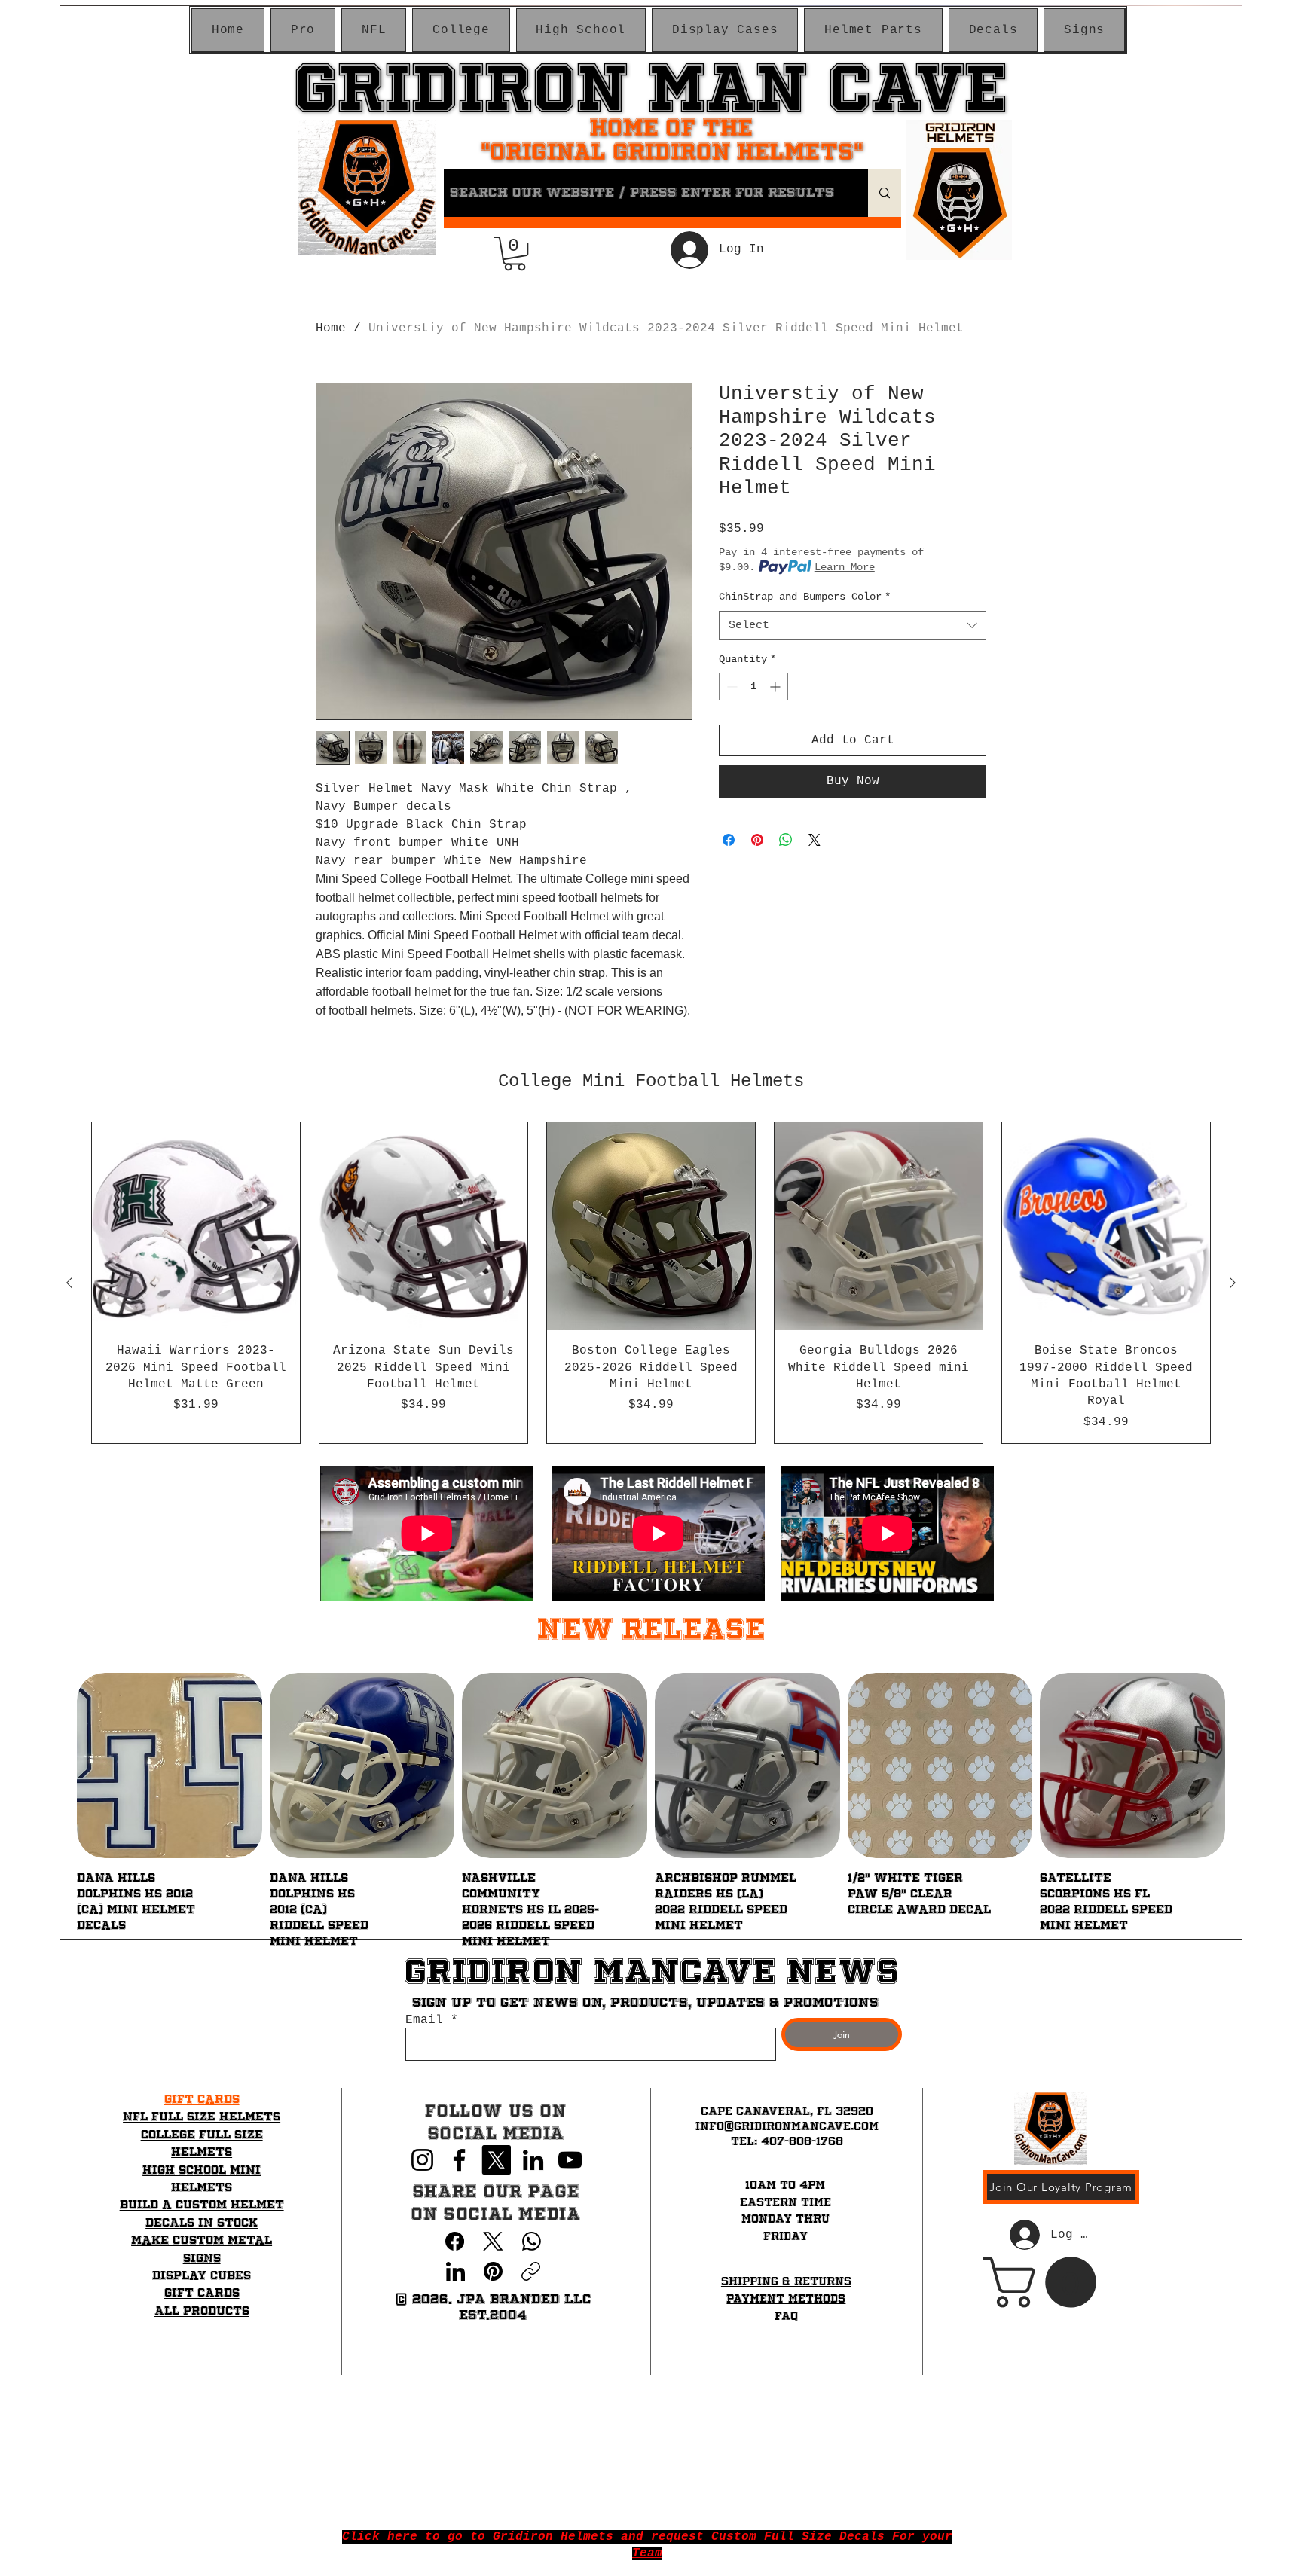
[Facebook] (459, 2160)
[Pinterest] (493, 2271)
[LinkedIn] (533, 2160)
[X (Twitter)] (493, 2241)
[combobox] (853, 626)
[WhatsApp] (532, 2241)
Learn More (845, 567)
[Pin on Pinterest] (757, 840)
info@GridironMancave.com (787, 2126)
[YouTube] (570, 2160)
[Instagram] (422, 2160)
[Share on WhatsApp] (786, 840)
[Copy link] (531, 2271)
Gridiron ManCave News (651, 1971)
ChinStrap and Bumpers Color (805, 597)
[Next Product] (1233, 1283)
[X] (496, 2160)
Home (331, 328)
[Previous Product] (69, 1283)
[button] (303, 30)
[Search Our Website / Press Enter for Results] (885, 193)
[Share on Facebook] (729, 840)
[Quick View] (170, 1766)
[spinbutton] (753, 687)
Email (424, 2020)
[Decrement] (730, 687)
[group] (651, 1283)
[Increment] (776, 687)
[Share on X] (815, 840)
